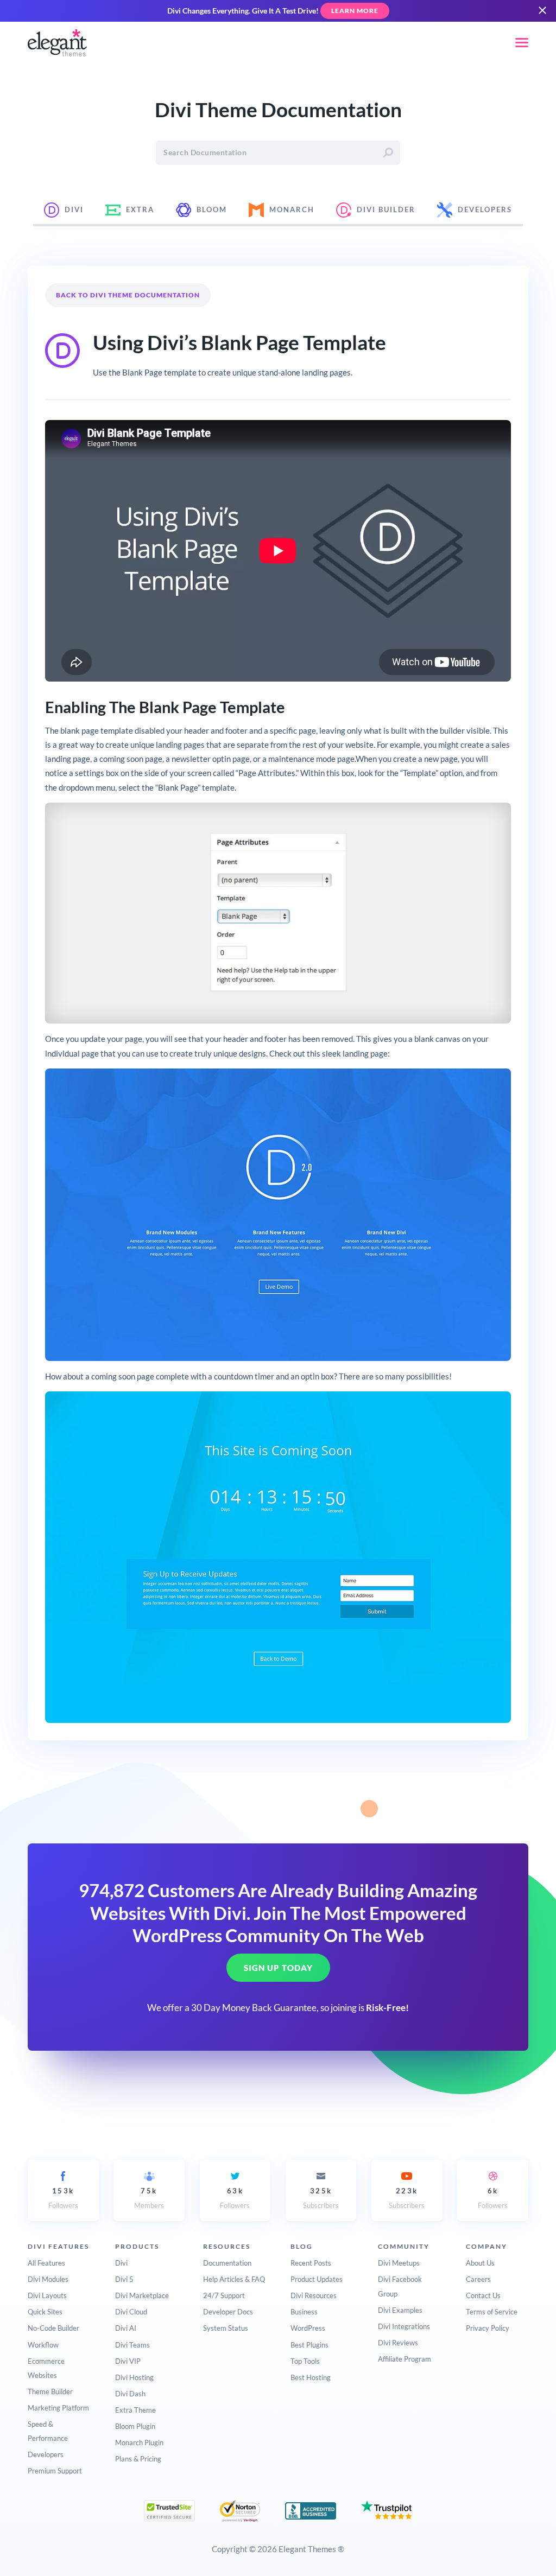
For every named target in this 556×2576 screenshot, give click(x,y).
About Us (480, 2263)
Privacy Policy (488, 2328)
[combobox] (278, 153)
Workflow (43, 2345)
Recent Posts (311, 2263)
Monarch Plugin (139, 2443)
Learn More (355, 11)
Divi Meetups (399, 2263)
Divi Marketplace (142, 2295)
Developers (46, 2454)
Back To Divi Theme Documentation (128, 295)
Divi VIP (128, 2361)
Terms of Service (492, 2312)
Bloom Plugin (135, 2426)
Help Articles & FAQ (234, 2279)
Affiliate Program (405, 2359)
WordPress (308, 2328)
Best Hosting (311, 2377)
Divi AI (126, 2328)
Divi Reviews (398, 2343)
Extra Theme (135, 2410)
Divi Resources (314, 2295)
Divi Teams (132, 2345)
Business (304, 2312)
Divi (121, 2263)
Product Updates (317, 2279)
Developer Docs (228, 2312)
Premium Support (55, 2471)
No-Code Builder (53, 2328)
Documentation (227, 2263)
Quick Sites (45, 2312)
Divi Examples (400, 2310)
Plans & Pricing (138, 2459)
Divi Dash (130, 2394)
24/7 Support (224, 2295)
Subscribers (321, 2198)
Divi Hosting (134, 2377)
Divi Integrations (404, 2326)
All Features (46, 2263)
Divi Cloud (131, 2312)
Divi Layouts (47, 2295)
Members (149, 2198)
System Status (226, 2328)
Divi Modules (48, 2279)
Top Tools (305, 2361)
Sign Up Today (278, 1968)
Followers (63, 2198)
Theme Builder (50, 2391)
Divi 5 (124, 2279)
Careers (478, 2279)
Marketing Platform (58, 2408)
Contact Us (483, 2295)
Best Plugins (309, 2345)
